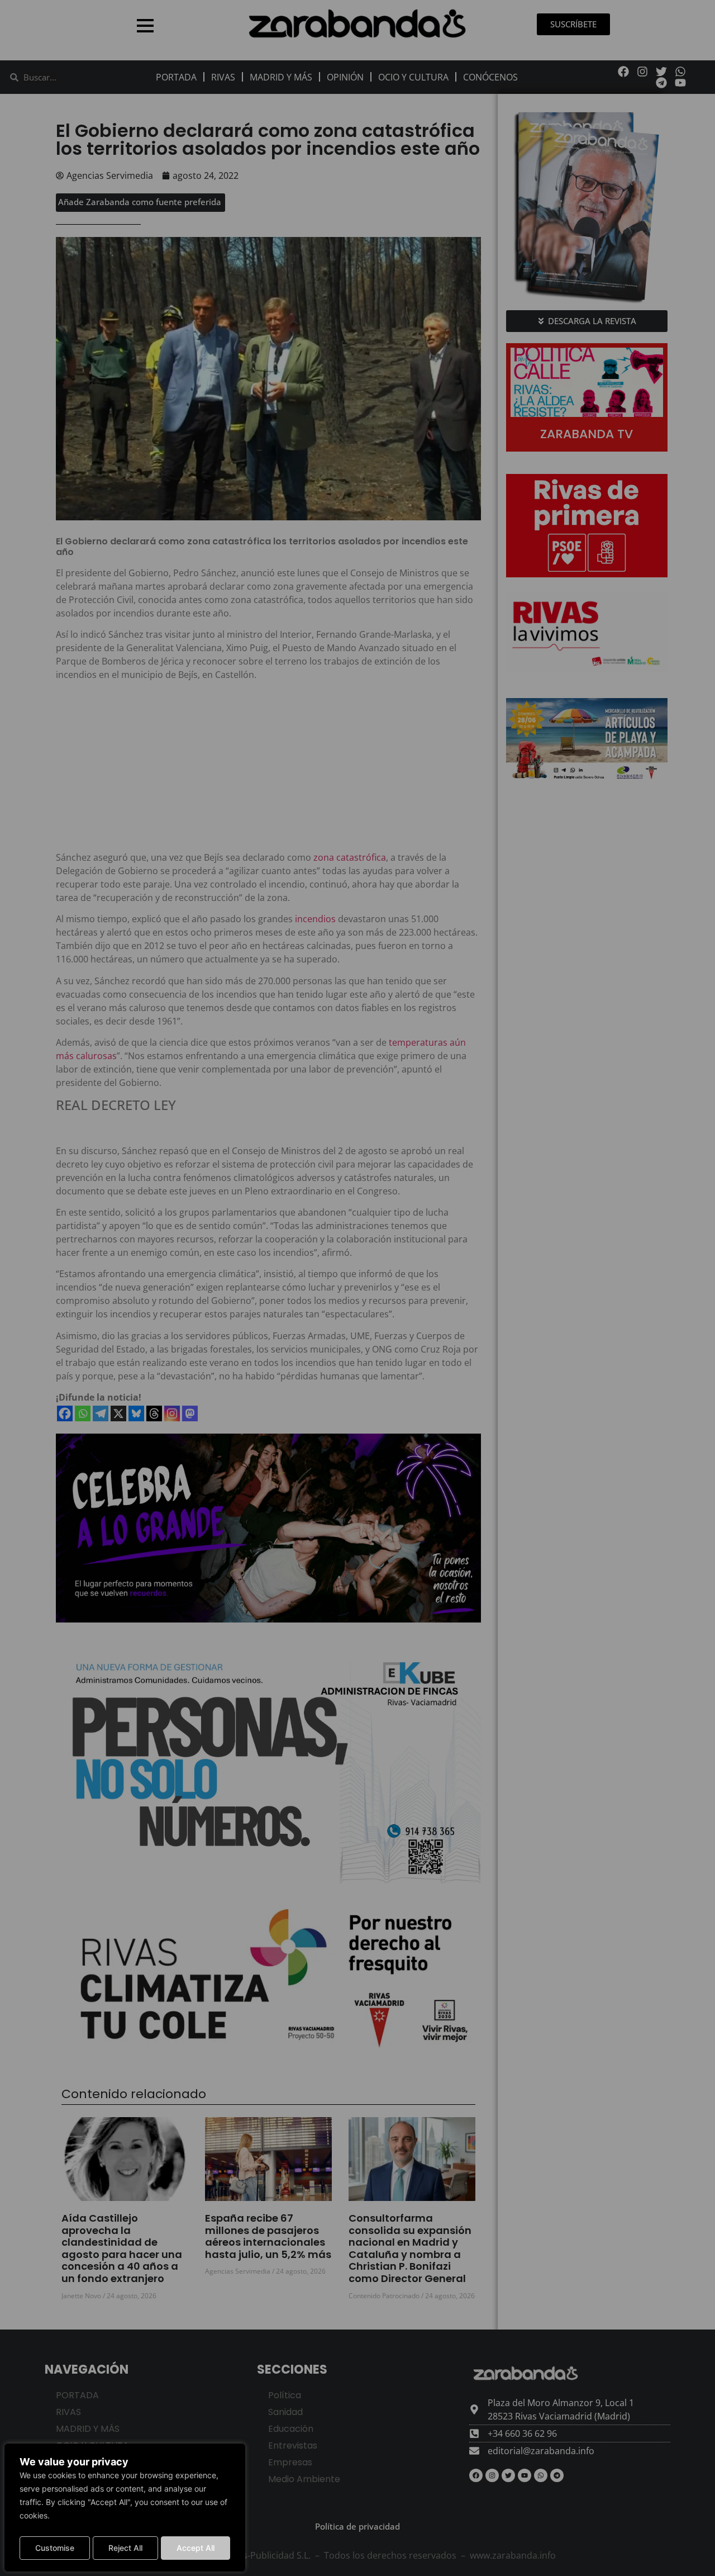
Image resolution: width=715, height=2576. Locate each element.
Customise (55, 2548)
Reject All (125, 2548)
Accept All (196, 2548)
